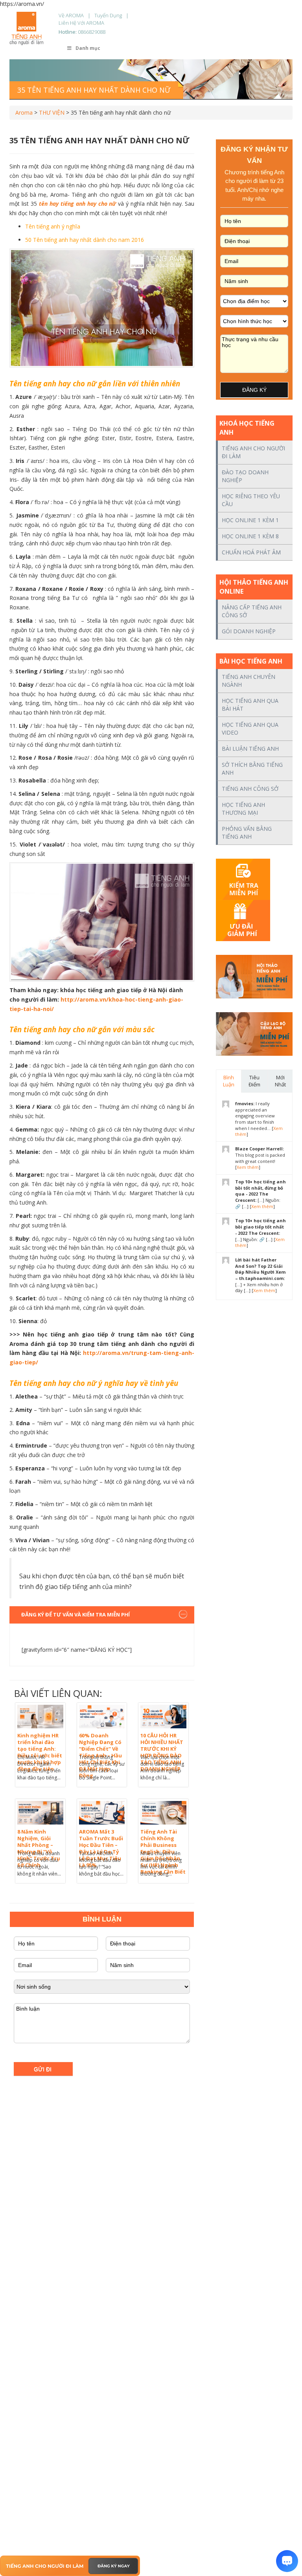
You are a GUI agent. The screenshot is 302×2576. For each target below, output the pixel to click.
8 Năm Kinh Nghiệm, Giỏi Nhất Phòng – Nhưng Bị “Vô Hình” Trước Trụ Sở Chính (39, 1848)
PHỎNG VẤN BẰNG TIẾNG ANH (247, 833)
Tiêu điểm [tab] (254, 1081)
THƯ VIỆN (52, 112)
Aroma (24, 112)
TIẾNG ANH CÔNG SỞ (250, 789)
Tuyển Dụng (108, 15)
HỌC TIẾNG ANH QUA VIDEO (250, 729)
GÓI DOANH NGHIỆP (249, 631)
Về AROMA (71, 15)
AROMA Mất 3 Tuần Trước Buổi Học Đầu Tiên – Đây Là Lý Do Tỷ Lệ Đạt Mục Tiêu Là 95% (101, 1848)
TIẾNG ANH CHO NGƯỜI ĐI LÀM (253, 452)
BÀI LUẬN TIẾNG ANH (250, 749)
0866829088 (92, 32)
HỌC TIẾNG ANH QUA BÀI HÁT (250, 705)
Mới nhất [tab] (280, 1081)
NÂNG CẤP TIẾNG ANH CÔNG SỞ (252, 611)
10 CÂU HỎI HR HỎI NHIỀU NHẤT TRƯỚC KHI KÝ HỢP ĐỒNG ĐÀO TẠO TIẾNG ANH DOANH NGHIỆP (162, 1752)
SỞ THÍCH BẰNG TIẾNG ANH (252, 769)
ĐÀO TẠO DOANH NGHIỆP (245, 476)
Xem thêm (248, 1167)
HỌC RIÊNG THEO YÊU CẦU (251, 500)
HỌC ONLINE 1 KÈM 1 (250, 520)
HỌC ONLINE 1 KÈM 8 (250, 536)
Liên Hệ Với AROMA (81, 23)
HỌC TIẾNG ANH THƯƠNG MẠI (243, 809)
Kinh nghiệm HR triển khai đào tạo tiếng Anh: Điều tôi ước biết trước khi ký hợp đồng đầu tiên (40, 1752)
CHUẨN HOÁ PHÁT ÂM (251, 552)
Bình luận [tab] (229, 1081)
